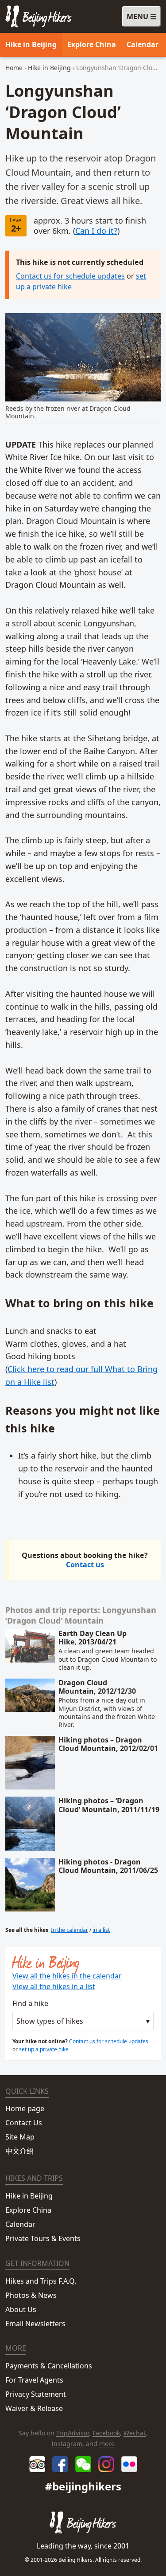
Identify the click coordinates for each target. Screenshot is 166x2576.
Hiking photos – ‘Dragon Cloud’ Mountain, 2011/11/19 (109, 1805)
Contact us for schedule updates (70, 276)
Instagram (67, 2444)
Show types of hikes (50, 2021)
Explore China (92, 44)
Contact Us (24, 2123)
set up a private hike (44, 2049)
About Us (21, 2309)
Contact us (85, 1565)
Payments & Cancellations (49, 2366)
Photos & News (31, 2295)
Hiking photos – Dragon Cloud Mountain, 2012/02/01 (108, 1744)
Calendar (143, 44)
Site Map (20, 2137)
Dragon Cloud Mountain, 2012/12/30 (97, 1687)
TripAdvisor (73, 2433)
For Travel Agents (34, 2380)
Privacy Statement (36, 2394)
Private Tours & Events (43, 2238)
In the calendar (69, 1930)
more (107, 2444)
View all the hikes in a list (54, 1986)
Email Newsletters (35, 2324)
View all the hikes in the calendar (67, 1976)
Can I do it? (96, 231)
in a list (101, 1930)
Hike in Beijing (31, 44)
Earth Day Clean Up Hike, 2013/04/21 (93, 1638)
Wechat (135, 2433)
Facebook (106, 2433)
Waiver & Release (34, 2408)
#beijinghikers (83, 2486)
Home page (25, 2108)
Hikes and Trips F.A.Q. (41, 2281)
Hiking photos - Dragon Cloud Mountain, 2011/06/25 (108, 1866)
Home (14, 68)
